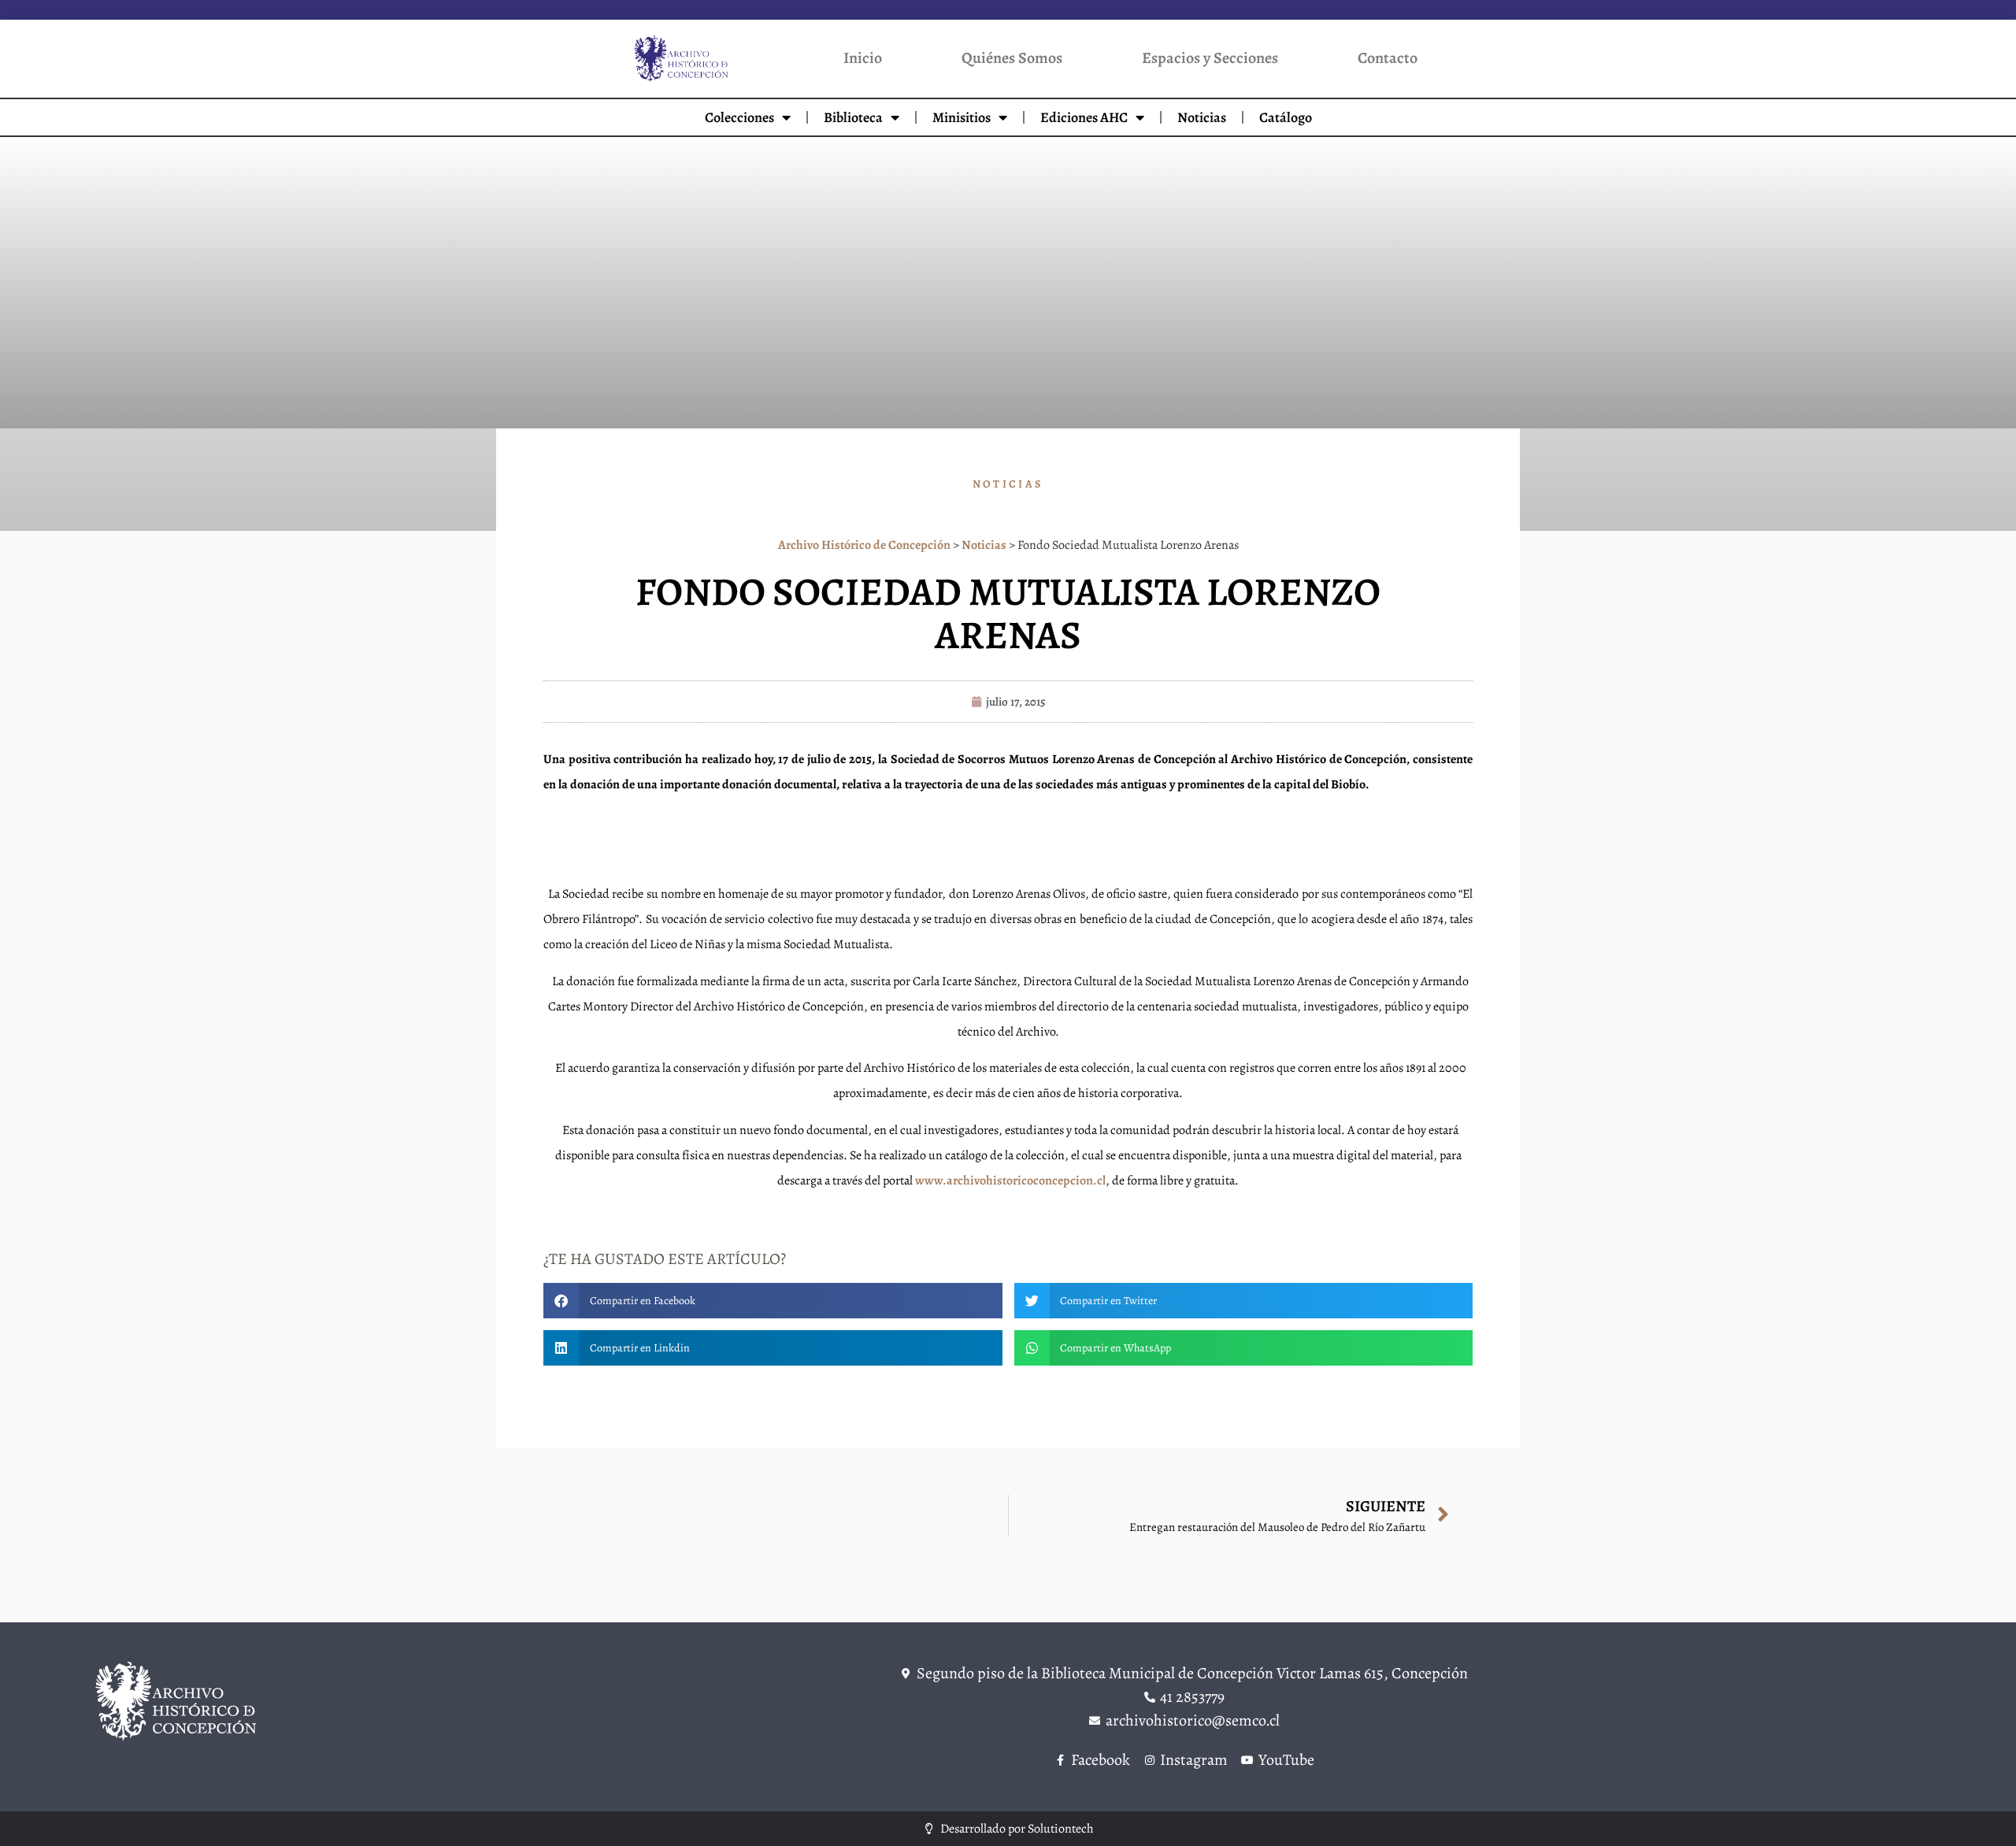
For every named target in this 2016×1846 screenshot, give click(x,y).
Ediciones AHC (1084, 117)
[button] (773, 1301)
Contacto (1388, 58)
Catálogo (1286, 117)
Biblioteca (853, 117)
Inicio (863, 58)
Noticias (1202, 117)
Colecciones (739, 117)
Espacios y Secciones (1210, 58)
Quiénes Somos (1012, 58)
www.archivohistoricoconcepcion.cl (1010, 1181)
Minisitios (962, 117)
